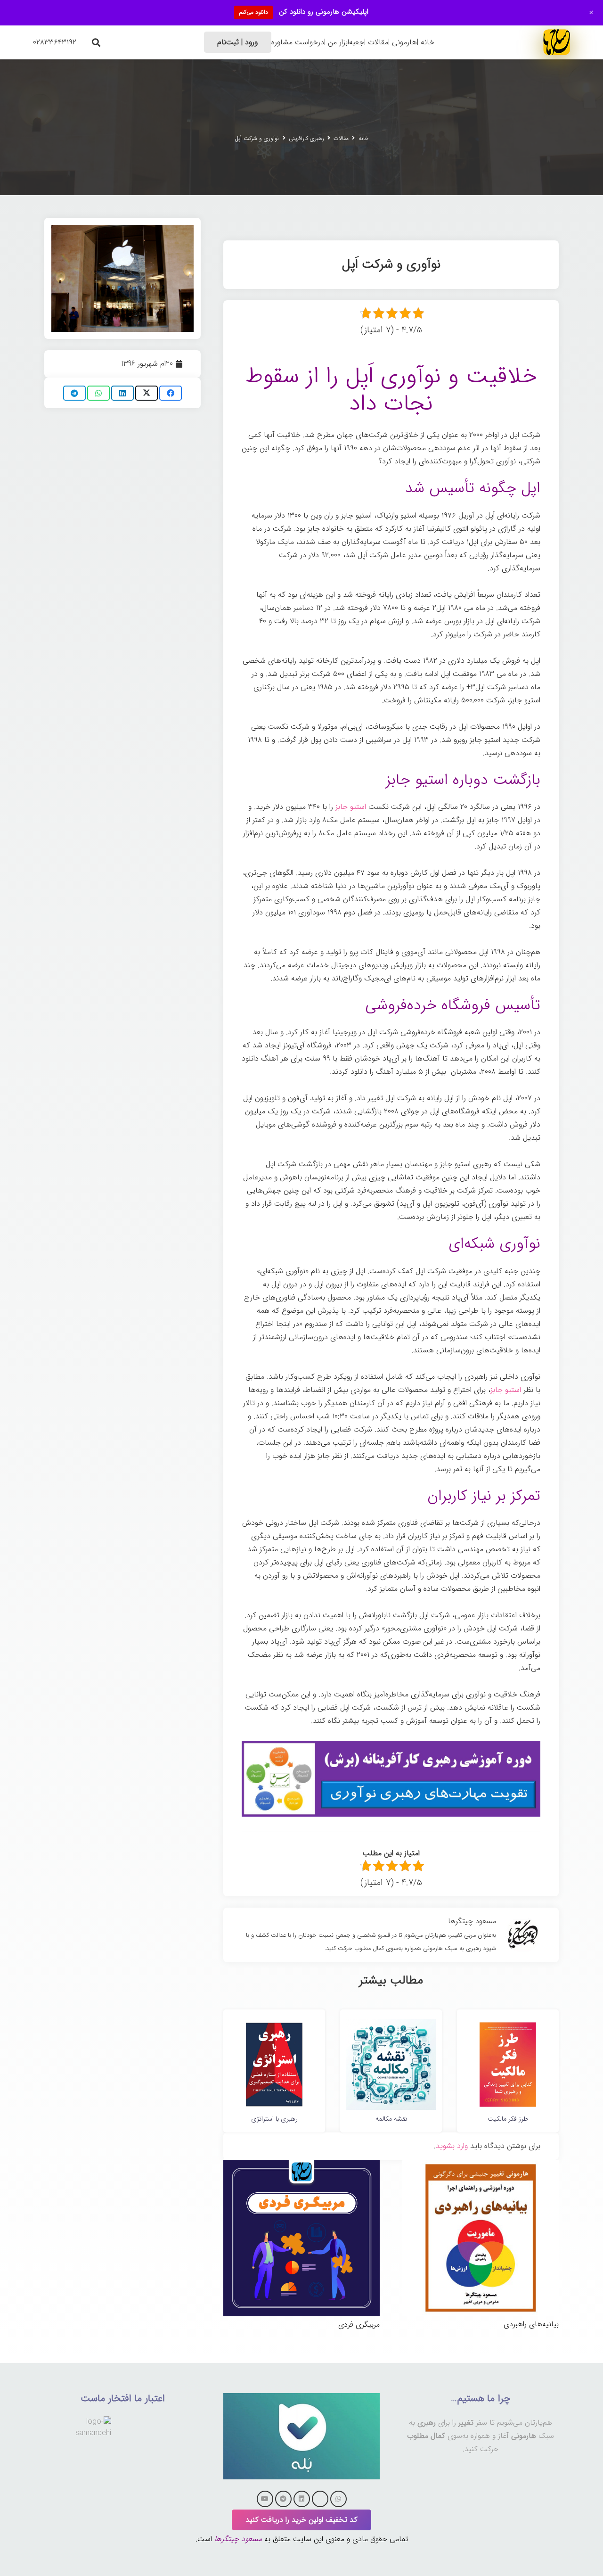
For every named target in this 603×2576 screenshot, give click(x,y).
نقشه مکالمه (391, 2119)
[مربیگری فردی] (301, 2166)
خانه (363, 138)
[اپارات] (320, 2499)
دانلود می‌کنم (253, 12)
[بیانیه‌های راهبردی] (481, 2166)
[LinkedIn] (302, 2499)
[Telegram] (283, 2499)
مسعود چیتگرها (238, 2539)
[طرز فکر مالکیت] (508, 2026)
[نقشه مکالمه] (391, 2026)
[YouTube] (265, 2499)
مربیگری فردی (359, 2325)
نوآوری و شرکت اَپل (257, 138)
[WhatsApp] (338, 2499)
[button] (96, 42)
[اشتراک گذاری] (171, 393)
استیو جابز (351, 807)
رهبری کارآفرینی (306, 138)
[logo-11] (557, 42)
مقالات (341, 138)
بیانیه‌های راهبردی (531, 2324)
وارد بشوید (452, 2146)
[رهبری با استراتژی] (274, 2026)
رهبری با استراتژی (274, 2119)
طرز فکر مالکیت (508, 2119)
